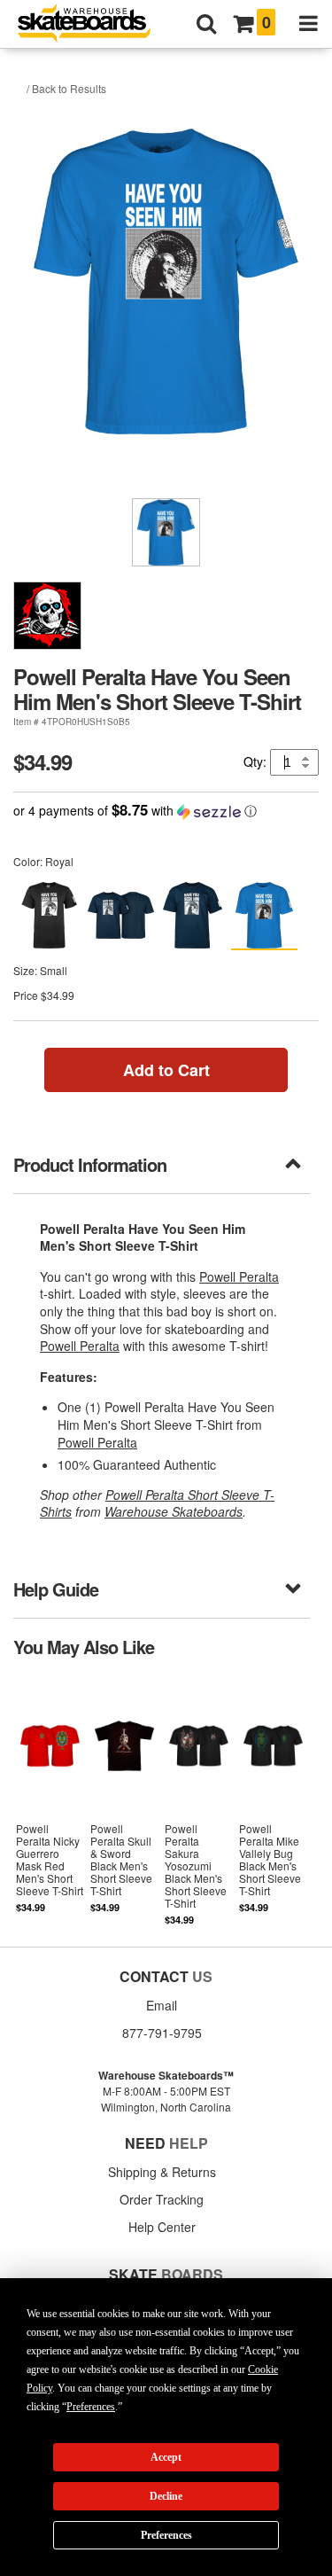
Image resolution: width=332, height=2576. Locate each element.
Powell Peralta (239, 1276)
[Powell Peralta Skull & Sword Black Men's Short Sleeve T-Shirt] (125, 1801)
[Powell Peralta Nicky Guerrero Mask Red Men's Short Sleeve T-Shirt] (50, 1801)
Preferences (166, 2535)
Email (162, 2005)
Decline (166, 2496)
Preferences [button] (91, 2407)
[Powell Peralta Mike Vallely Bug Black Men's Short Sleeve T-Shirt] (273, 1801)
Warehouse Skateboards (174, 1511)
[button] (166, 811)
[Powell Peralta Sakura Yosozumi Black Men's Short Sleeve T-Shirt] (198, 1801)
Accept (166, 2457)
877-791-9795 (162, 2033)
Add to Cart (166, 1070)
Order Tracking (162, 2199)
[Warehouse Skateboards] (93, 24)
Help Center (162, 2227)
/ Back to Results (66, 88)
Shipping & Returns (162, 2172)
